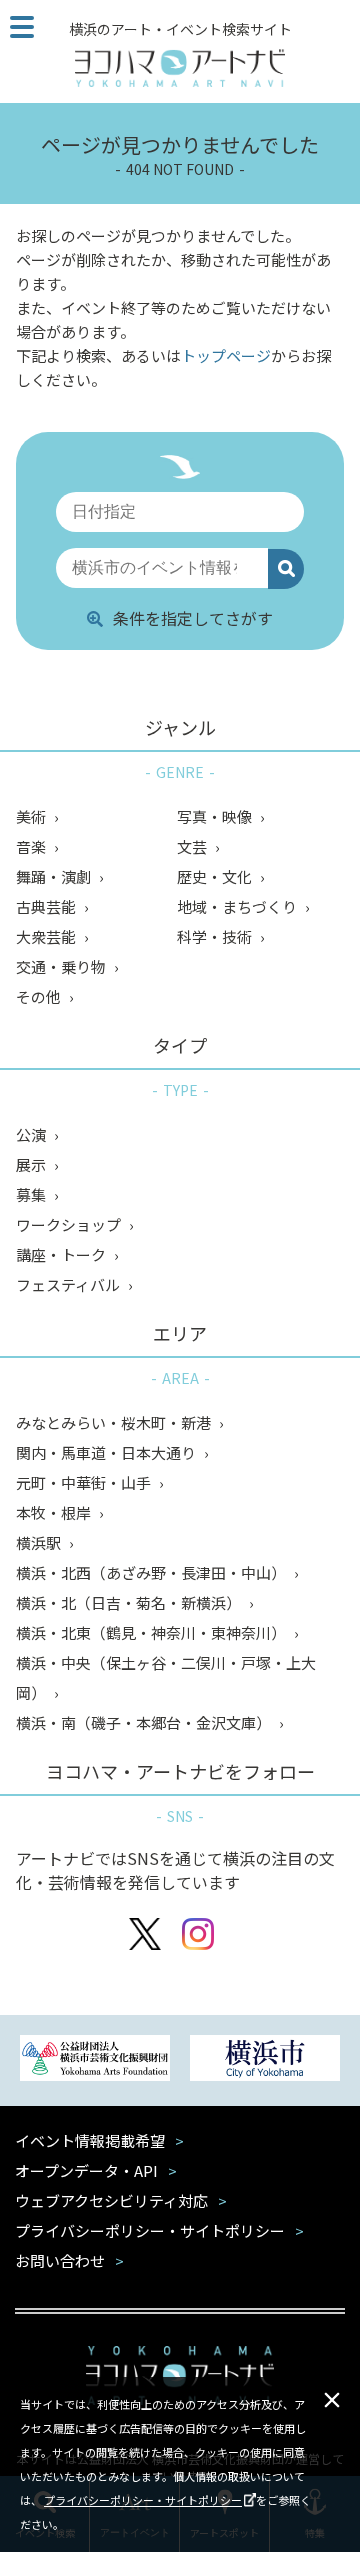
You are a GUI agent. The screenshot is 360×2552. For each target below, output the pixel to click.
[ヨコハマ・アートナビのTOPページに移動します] (180, 68)
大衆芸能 (47, 936)
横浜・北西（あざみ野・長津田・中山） (152, 1572)
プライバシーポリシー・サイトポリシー (143, 2500)
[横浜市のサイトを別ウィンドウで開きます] (265, 2060)
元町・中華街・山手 (85, 1482)
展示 (32, 1164)
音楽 (32, 846)
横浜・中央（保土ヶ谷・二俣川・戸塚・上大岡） (166, 1677)
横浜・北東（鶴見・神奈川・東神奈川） (152, 1632)
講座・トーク (62, 1254)
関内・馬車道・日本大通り (107, 1452)
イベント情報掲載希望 (90, 2140)
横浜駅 (40, 1542)
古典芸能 (47, 906)
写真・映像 (216, 816)
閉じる (332, 2400)
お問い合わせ (60, 2260)
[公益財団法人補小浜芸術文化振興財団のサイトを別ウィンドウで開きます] (95, 2060)
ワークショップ (70, 1224)
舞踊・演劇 (55, 876)
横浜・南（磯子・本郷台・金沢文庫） (145, 1722)
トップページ (226, 355)
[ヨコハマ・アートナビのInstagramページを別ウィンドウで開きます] (198, 1936)
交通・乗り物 (62, 966)
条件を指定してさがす (193, 618)
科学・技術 (216, 936)
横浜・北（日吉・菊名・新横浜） (130, 1602)
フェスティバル (69, 1284)
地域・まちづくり (238, 906)
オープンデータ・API (86, 2170)
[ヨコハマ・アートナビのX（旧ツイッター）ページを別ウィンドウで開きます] (145, 1936)
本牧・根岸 (55, 1512)
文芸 (193, 846)
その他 (40, 996)
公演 (32, 1134)
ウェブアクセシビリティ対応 (111, 2200)
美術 (32, 816)
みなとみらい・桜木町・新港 (115, 1422)
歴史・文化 (216, 876)
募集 (32, 1194)
